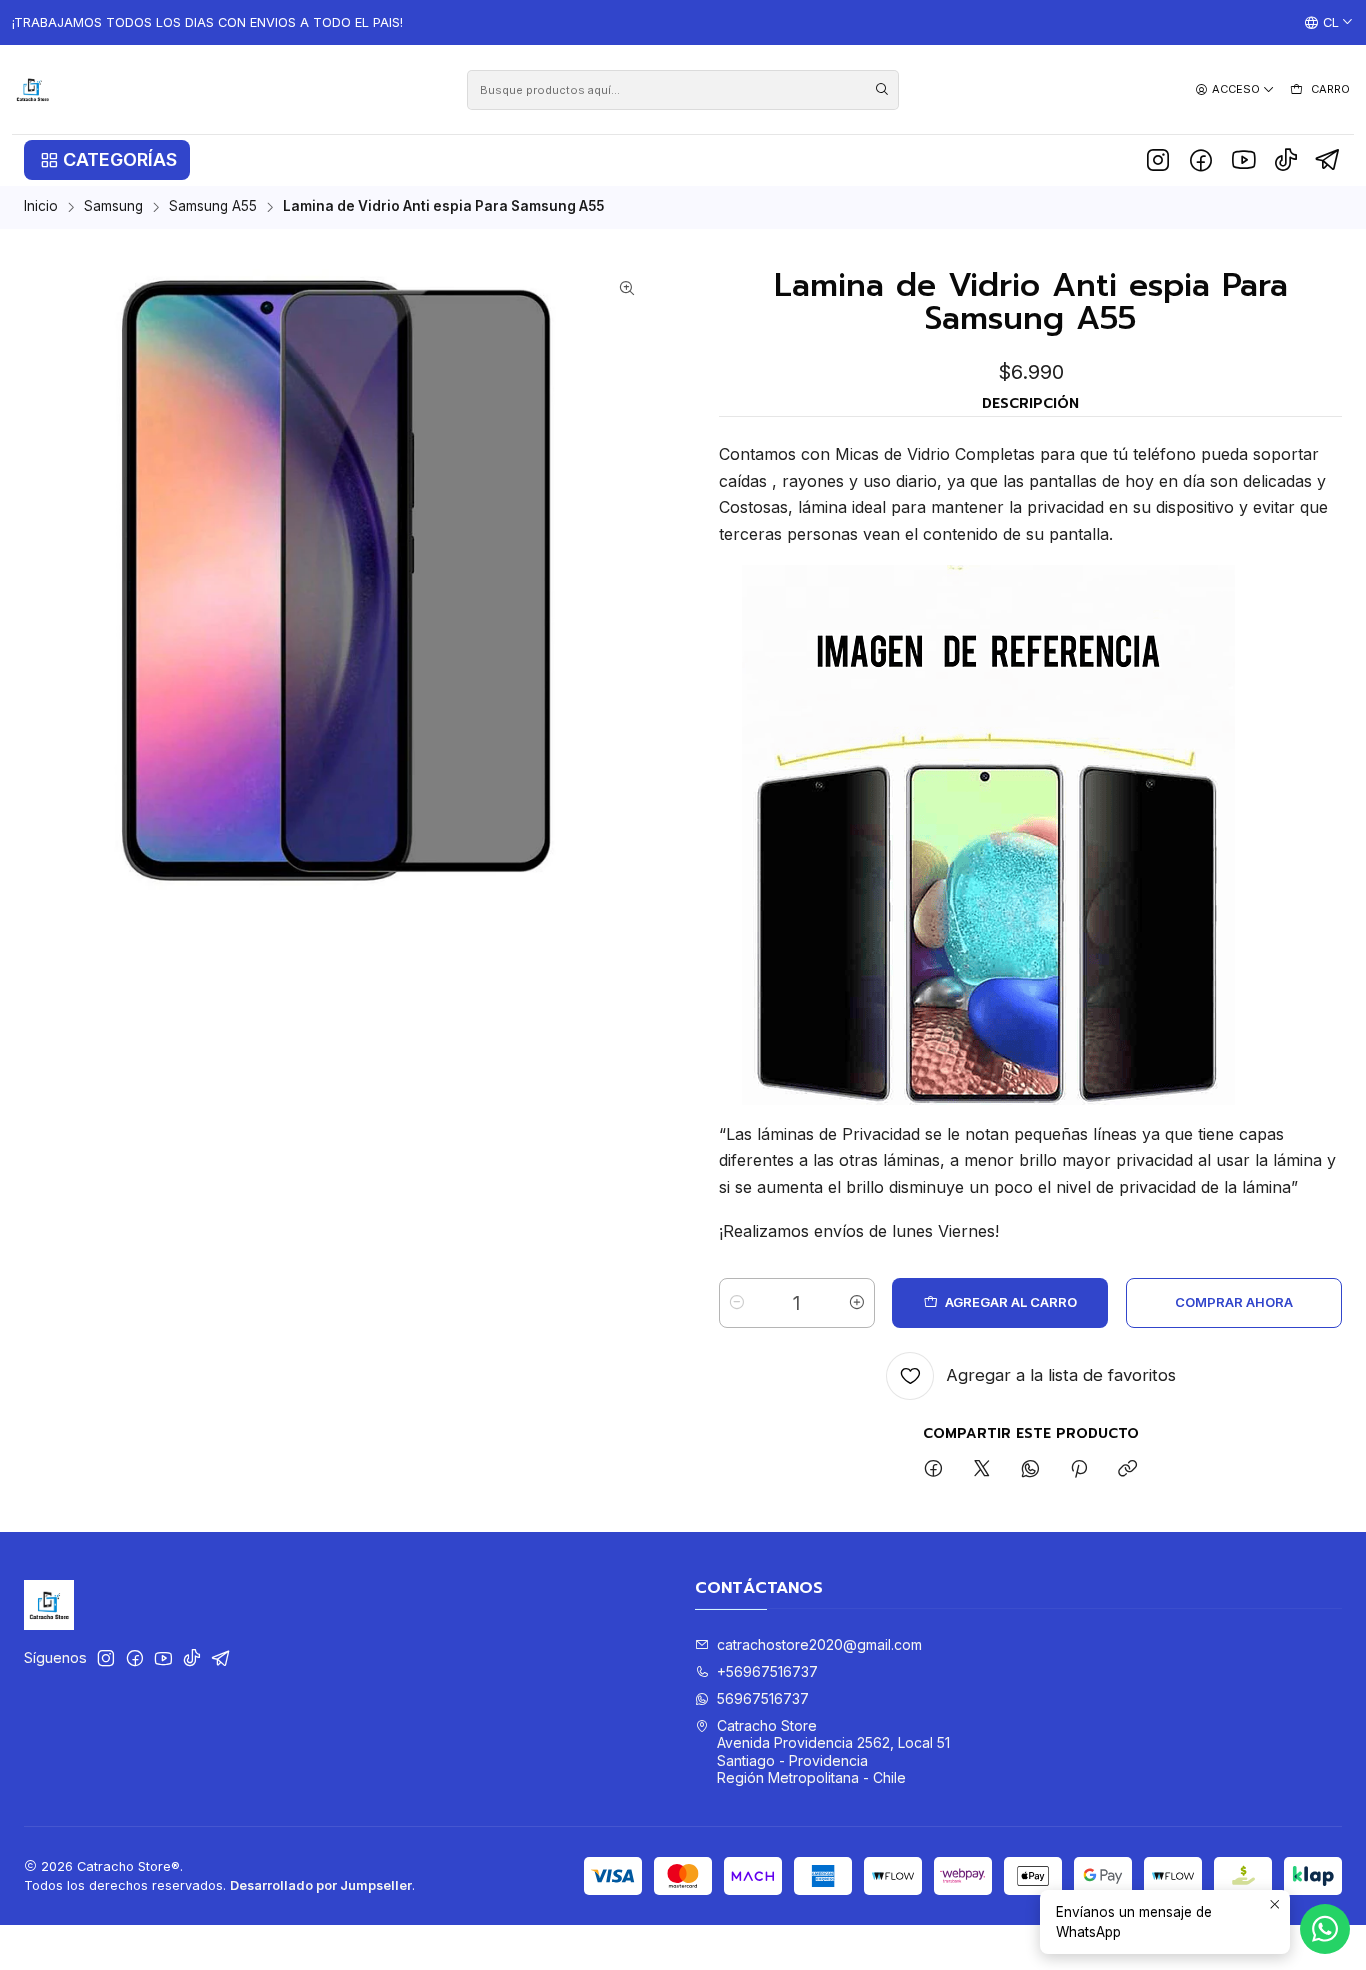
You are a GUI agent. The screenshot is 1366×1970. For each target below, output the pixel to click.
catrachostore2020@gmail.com (819, 1644)
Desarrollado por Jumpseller (321, 1885)
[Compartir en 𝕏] (982, 1470)
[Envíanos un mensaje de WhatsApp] (1325, 1929)
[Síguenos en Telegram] (1328, 160)
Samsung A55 (213, 207)
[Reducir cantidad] (737, 1303)
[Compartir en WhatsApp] (1030, 1470)
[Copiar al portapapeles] (1127, 1470)
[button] (107, 160)
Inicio (41, 207)
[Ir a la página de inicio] (32, 89)
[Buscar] (882, 90)
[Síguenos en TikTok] (1286, 160)
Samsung (113, 207)
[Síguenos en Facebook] (1201, 160)
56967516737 (763, 1698)
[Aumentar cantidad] (857, 1303)
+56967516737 (767, 1671)
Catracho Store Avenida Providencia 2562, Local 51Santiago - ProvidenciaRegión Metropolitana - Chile (833, 1752)
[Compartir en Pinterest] (1079, 1470)
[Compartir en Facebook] (933, 1470)
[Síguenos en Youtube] (1243, 160)
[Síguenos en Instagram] (1158, 160)
